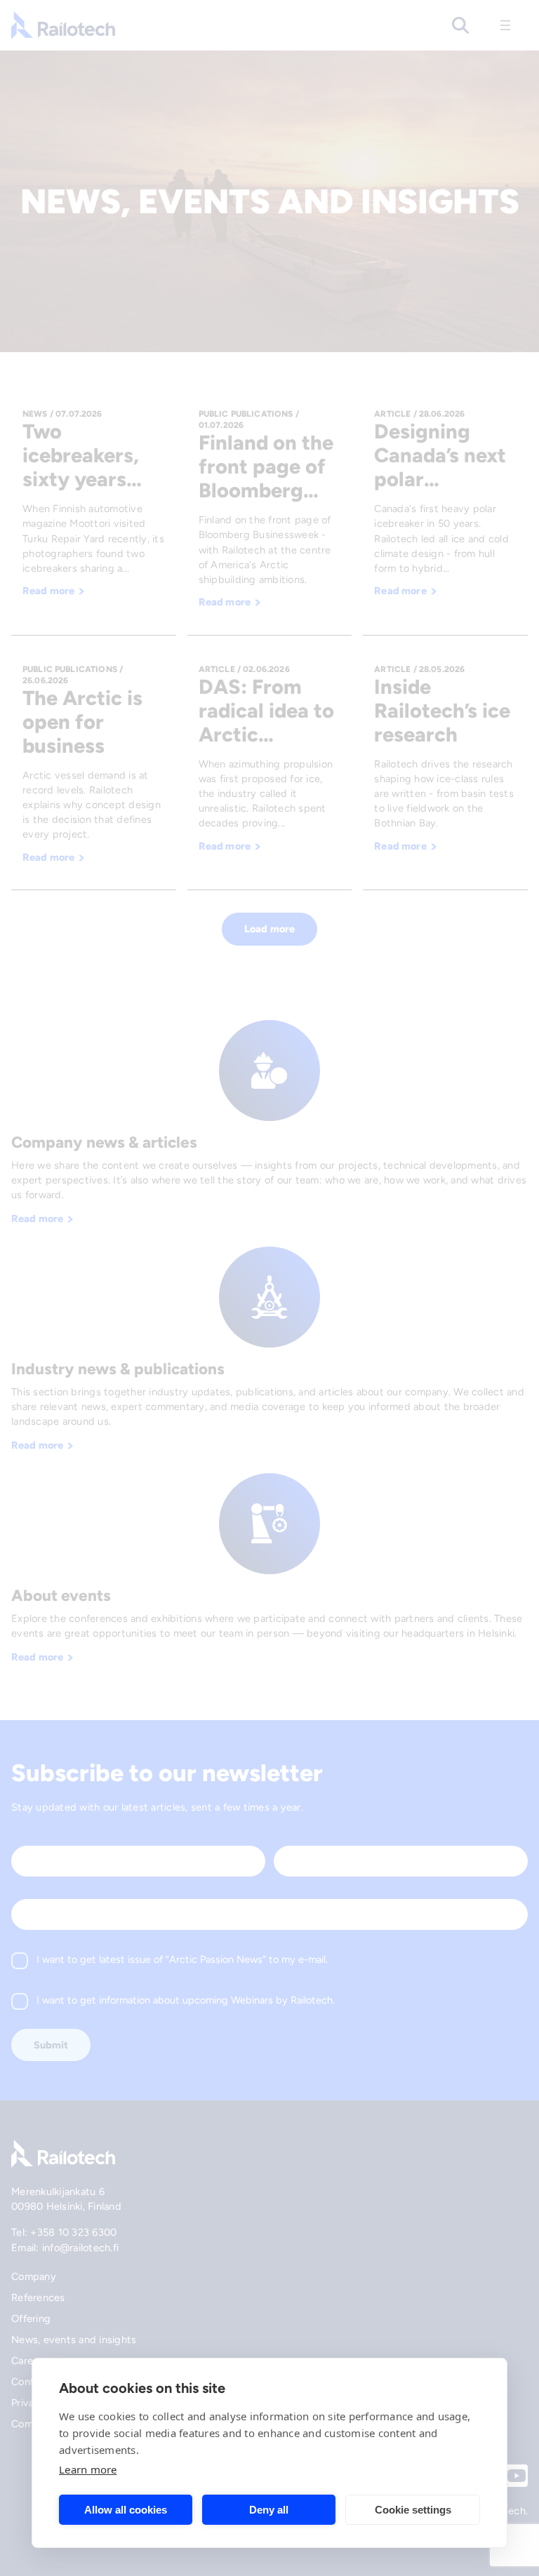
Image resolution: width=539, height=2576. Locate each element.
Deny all (269, 2510)
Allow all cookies (126, 2510)
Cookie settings (413, 2510)
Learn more (88, 2469)
